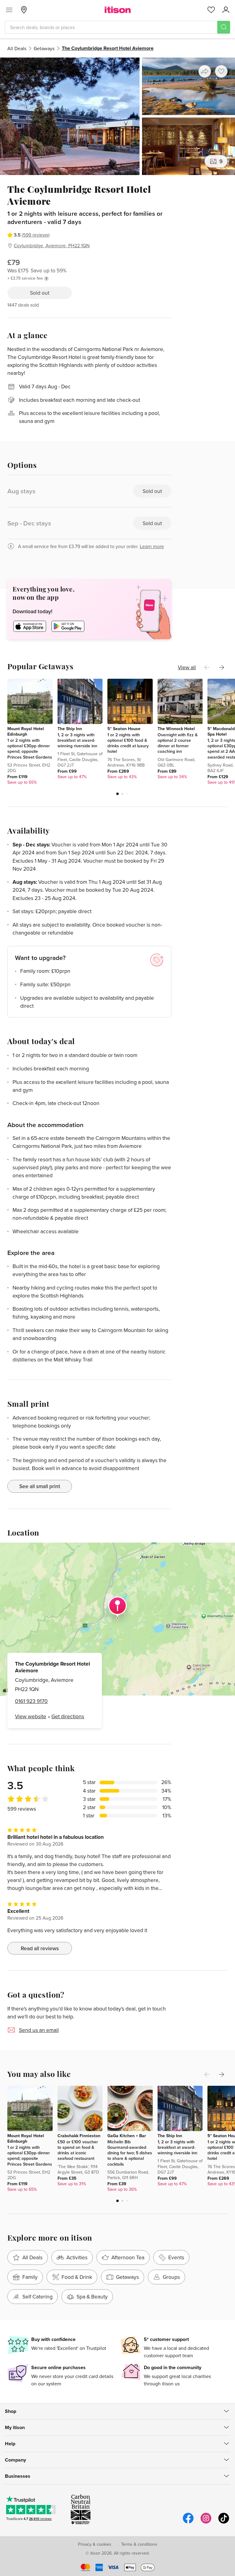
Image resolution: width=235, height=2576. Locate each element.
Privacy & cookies (95, 2544)
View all (187, 667)
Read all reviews (40, 1948)
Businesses (18, 2476)
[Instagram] (206, 2523)
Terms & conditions (139, 2544)
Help (10, 2444)
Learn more (152, 546)
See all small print (40, 1486)
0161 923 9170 (31, 1701)
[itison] (118, 10)
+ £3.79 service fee (25, 278)
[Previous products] (207, 667)
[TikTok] (224, 2523)
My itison (15, 2427)
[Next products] (222, 667)
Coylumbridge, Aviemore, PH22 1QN (52, 245)
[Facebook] (188, 2523)
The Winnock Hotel (176, 729)
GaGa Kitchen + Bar (127, 2136)
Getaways (44, 48)
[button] (117, 794)
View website (31, 1716)
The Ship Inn (70, 729)
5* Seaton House (124, 729)
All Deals (17, 48)
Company (15, 2460)
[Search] (224, 27)
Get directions (68, 1716)
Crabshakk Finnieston (79, 2136)
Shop (11, 2411)
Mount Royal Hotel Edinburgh (26, 731)
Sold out (40, 293)
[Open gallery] (117, 116)
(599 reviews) (36, 235)
